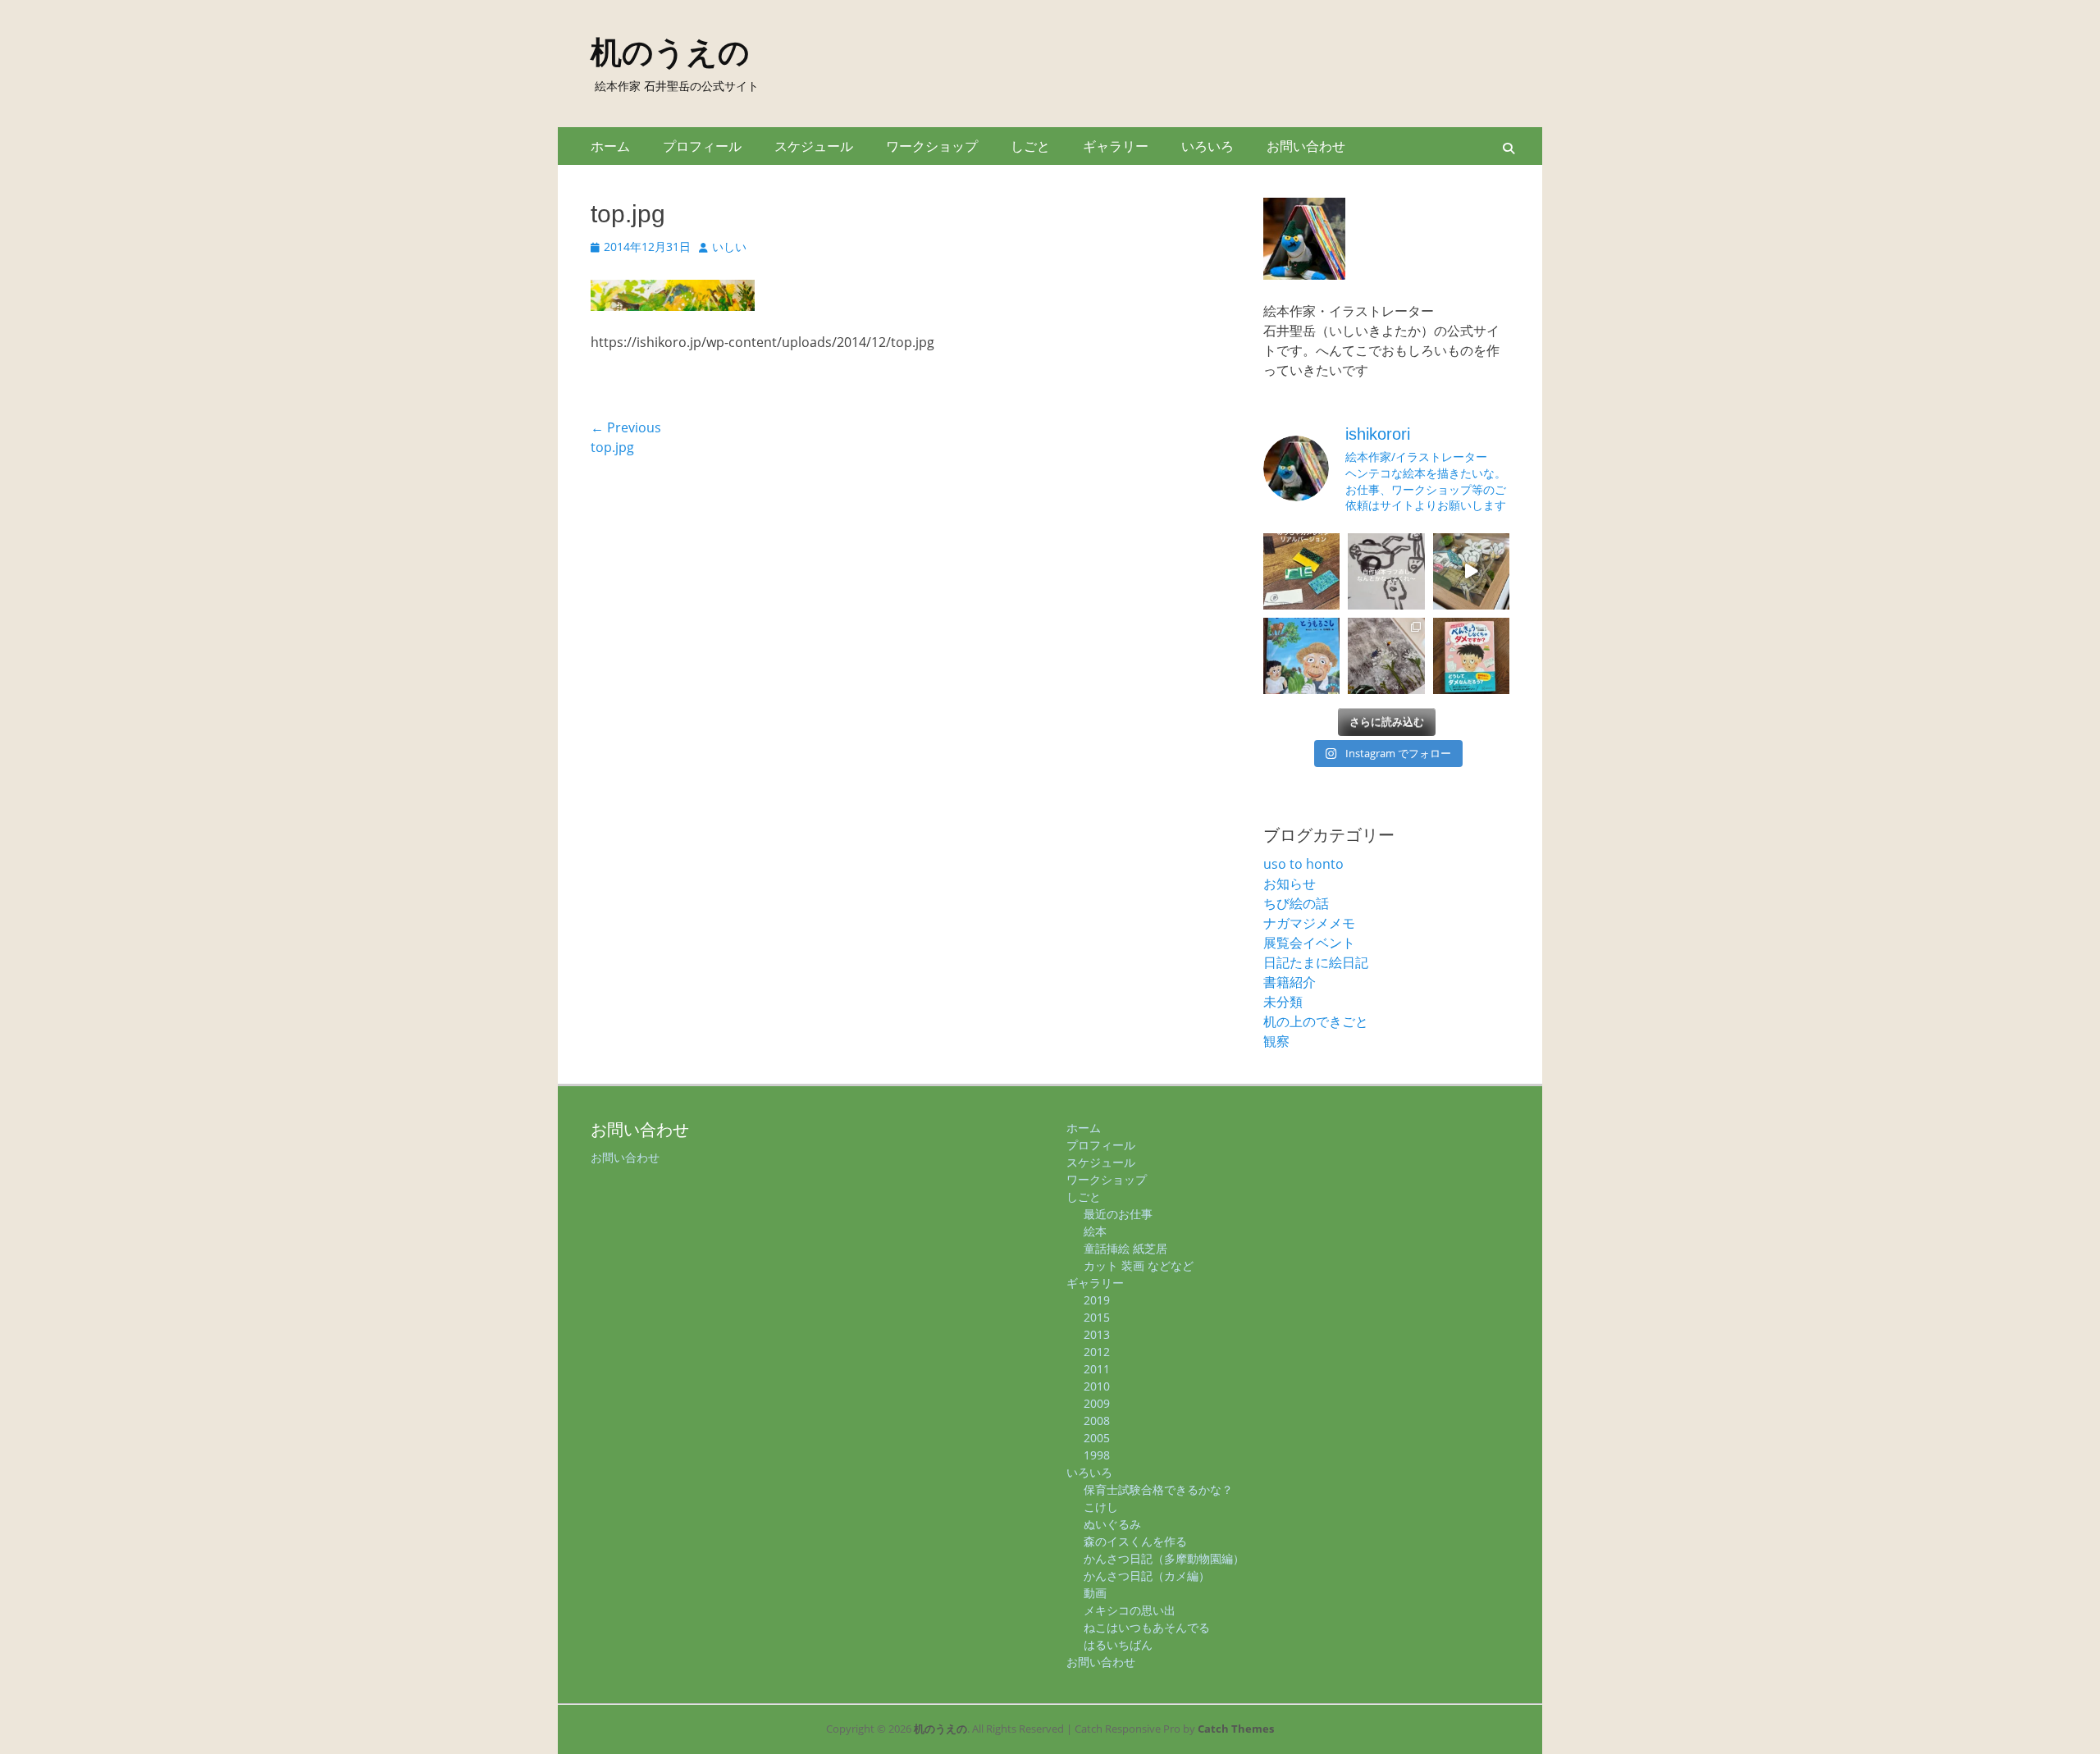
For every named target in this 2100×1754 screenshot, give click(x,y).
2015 (1097, 1317)
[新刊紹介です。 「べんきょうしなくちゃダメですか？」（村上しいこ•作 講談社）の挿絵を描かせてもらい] (1471, 656)
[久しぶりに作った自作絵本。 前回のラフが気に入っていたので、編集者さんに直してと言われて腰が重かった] (1386, 571)
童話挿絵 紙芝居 (1125, 1248)
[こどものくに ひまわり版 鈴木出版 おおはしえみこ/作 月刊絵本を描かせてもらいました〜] (1301, 656)
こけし (1101, 1507)
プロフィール (702, 146)
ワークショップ (932, 146)
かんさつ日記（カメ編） (1147, 1576)
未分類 (1283, 1002)
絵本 (1095, 1231)
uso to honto (1303, 864)
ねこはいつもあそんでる (1147, 1627)
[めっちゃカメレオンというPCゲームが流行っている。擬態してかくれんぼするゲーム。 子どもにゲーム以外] (1301, 571)
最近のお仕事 (1118, 1214)
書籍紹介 (1290, 982)
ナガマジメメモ (1309, 923)
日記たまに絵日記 (1316, 962)
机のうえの (670, 53)
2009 (1097, 1403)
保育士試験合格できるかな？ (1158, 1489)
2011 (1097, 1369)
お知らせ (1290, 884)
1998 (1097, 1455)
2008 (1097, 1421)
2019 (1097, 1300)
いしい (729, 247)
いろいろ (1207, 146)
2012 (1097, 1352)
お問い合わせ (1306, 146)
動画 (1095, 1593)
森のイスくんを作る (1135, 1541)
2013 (1097, 1334)
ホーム (610, 146)
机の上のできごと (1316, 1021)
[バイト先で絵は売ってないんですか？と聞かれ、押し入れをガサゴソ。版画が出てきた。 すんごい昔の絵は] (1386, 656)
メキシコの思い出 (1130, 1610)
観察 (1276, 1041)
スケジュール (814, 146)
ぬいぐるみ (1112, 1524)
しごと (1030, 146)
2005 (1097, 1438)
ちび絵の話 (1296, 903)
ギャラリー (1116, 146)
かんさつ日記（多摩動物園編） (1164, 1558)
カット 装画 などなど (1139, 1265)
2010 (1097, 1386)
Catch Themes (1236, 1729)
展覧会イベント (1309, 943)
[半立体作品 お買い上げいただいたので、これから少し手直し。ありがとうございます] (1471, 571)
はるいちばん (1118, 1644)
